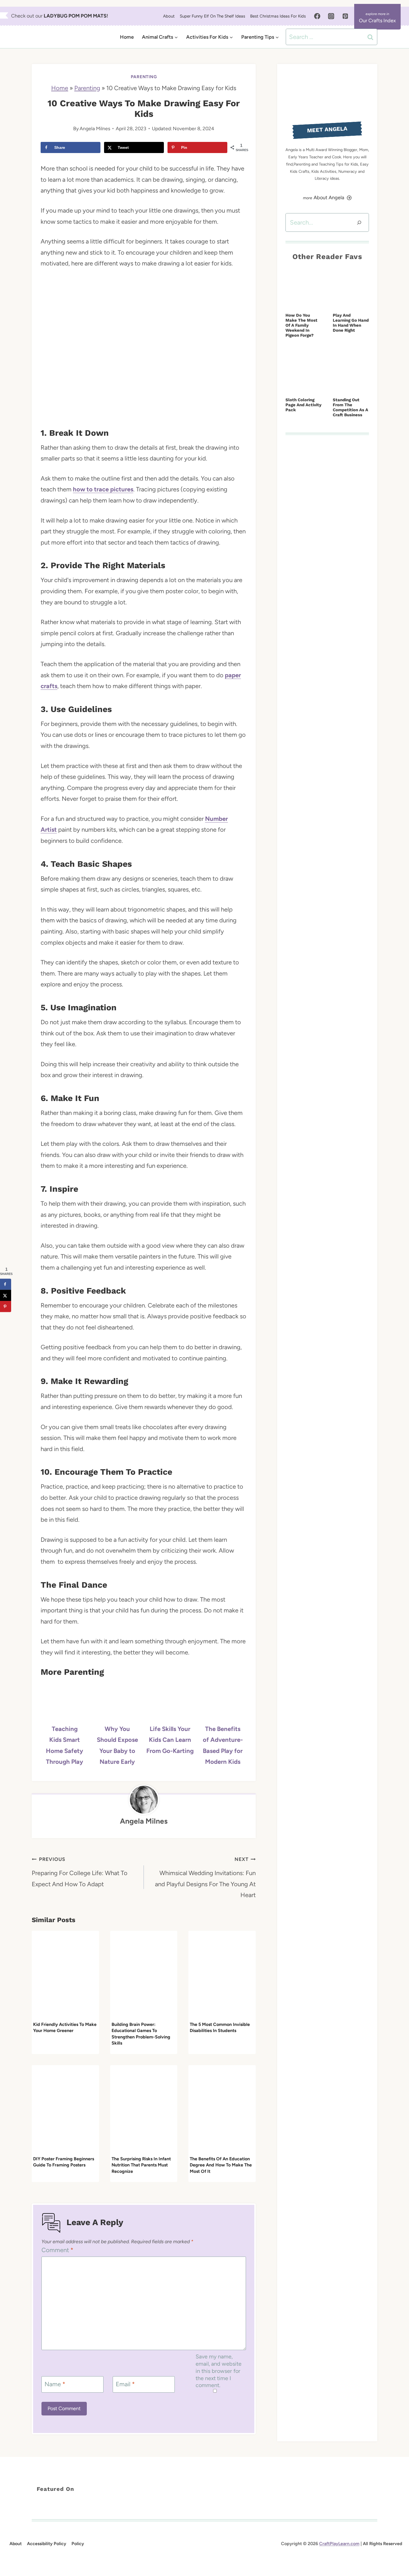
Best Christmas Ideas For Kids (278, 16)
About (169, 16)
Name (55, 2384)
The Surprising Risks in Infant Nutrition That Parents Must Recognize (141, 2165)
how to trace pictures (103, 489)
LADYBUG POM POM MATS (75, 16)
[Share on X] (6, 1295)
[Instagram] (331, 16)
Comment (57, 2250)
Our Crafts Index (377, 21)
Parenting (144, 77)
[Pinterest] (345, 16)
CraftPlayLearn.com (339, 2544)
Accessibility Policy (47, 2544)
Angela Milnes (95, 128)
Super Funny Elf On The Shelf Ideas (212, 16)
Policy (78, 2544)
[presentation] (65, 1975)
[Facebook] (317, 16)
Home (127, 37)
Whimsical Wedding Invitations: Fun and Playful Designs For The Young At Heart (205, 1877)
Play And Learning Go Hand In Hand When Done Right (351, 323)
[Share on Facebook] (6, 1284)
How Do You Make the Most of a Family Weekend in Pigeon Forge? (301, 325)
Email (125, 2384)
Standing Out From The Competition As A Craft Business (350, 407)
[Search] (359, 222)
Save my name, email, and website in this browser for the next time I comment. (219, 2371)
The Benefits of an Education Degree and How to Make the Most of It (221, 2165)
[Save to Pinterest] (6, 1306)
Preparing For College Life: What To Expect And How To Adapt (80, 1872)
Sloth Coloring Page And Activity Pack (303, 405)
